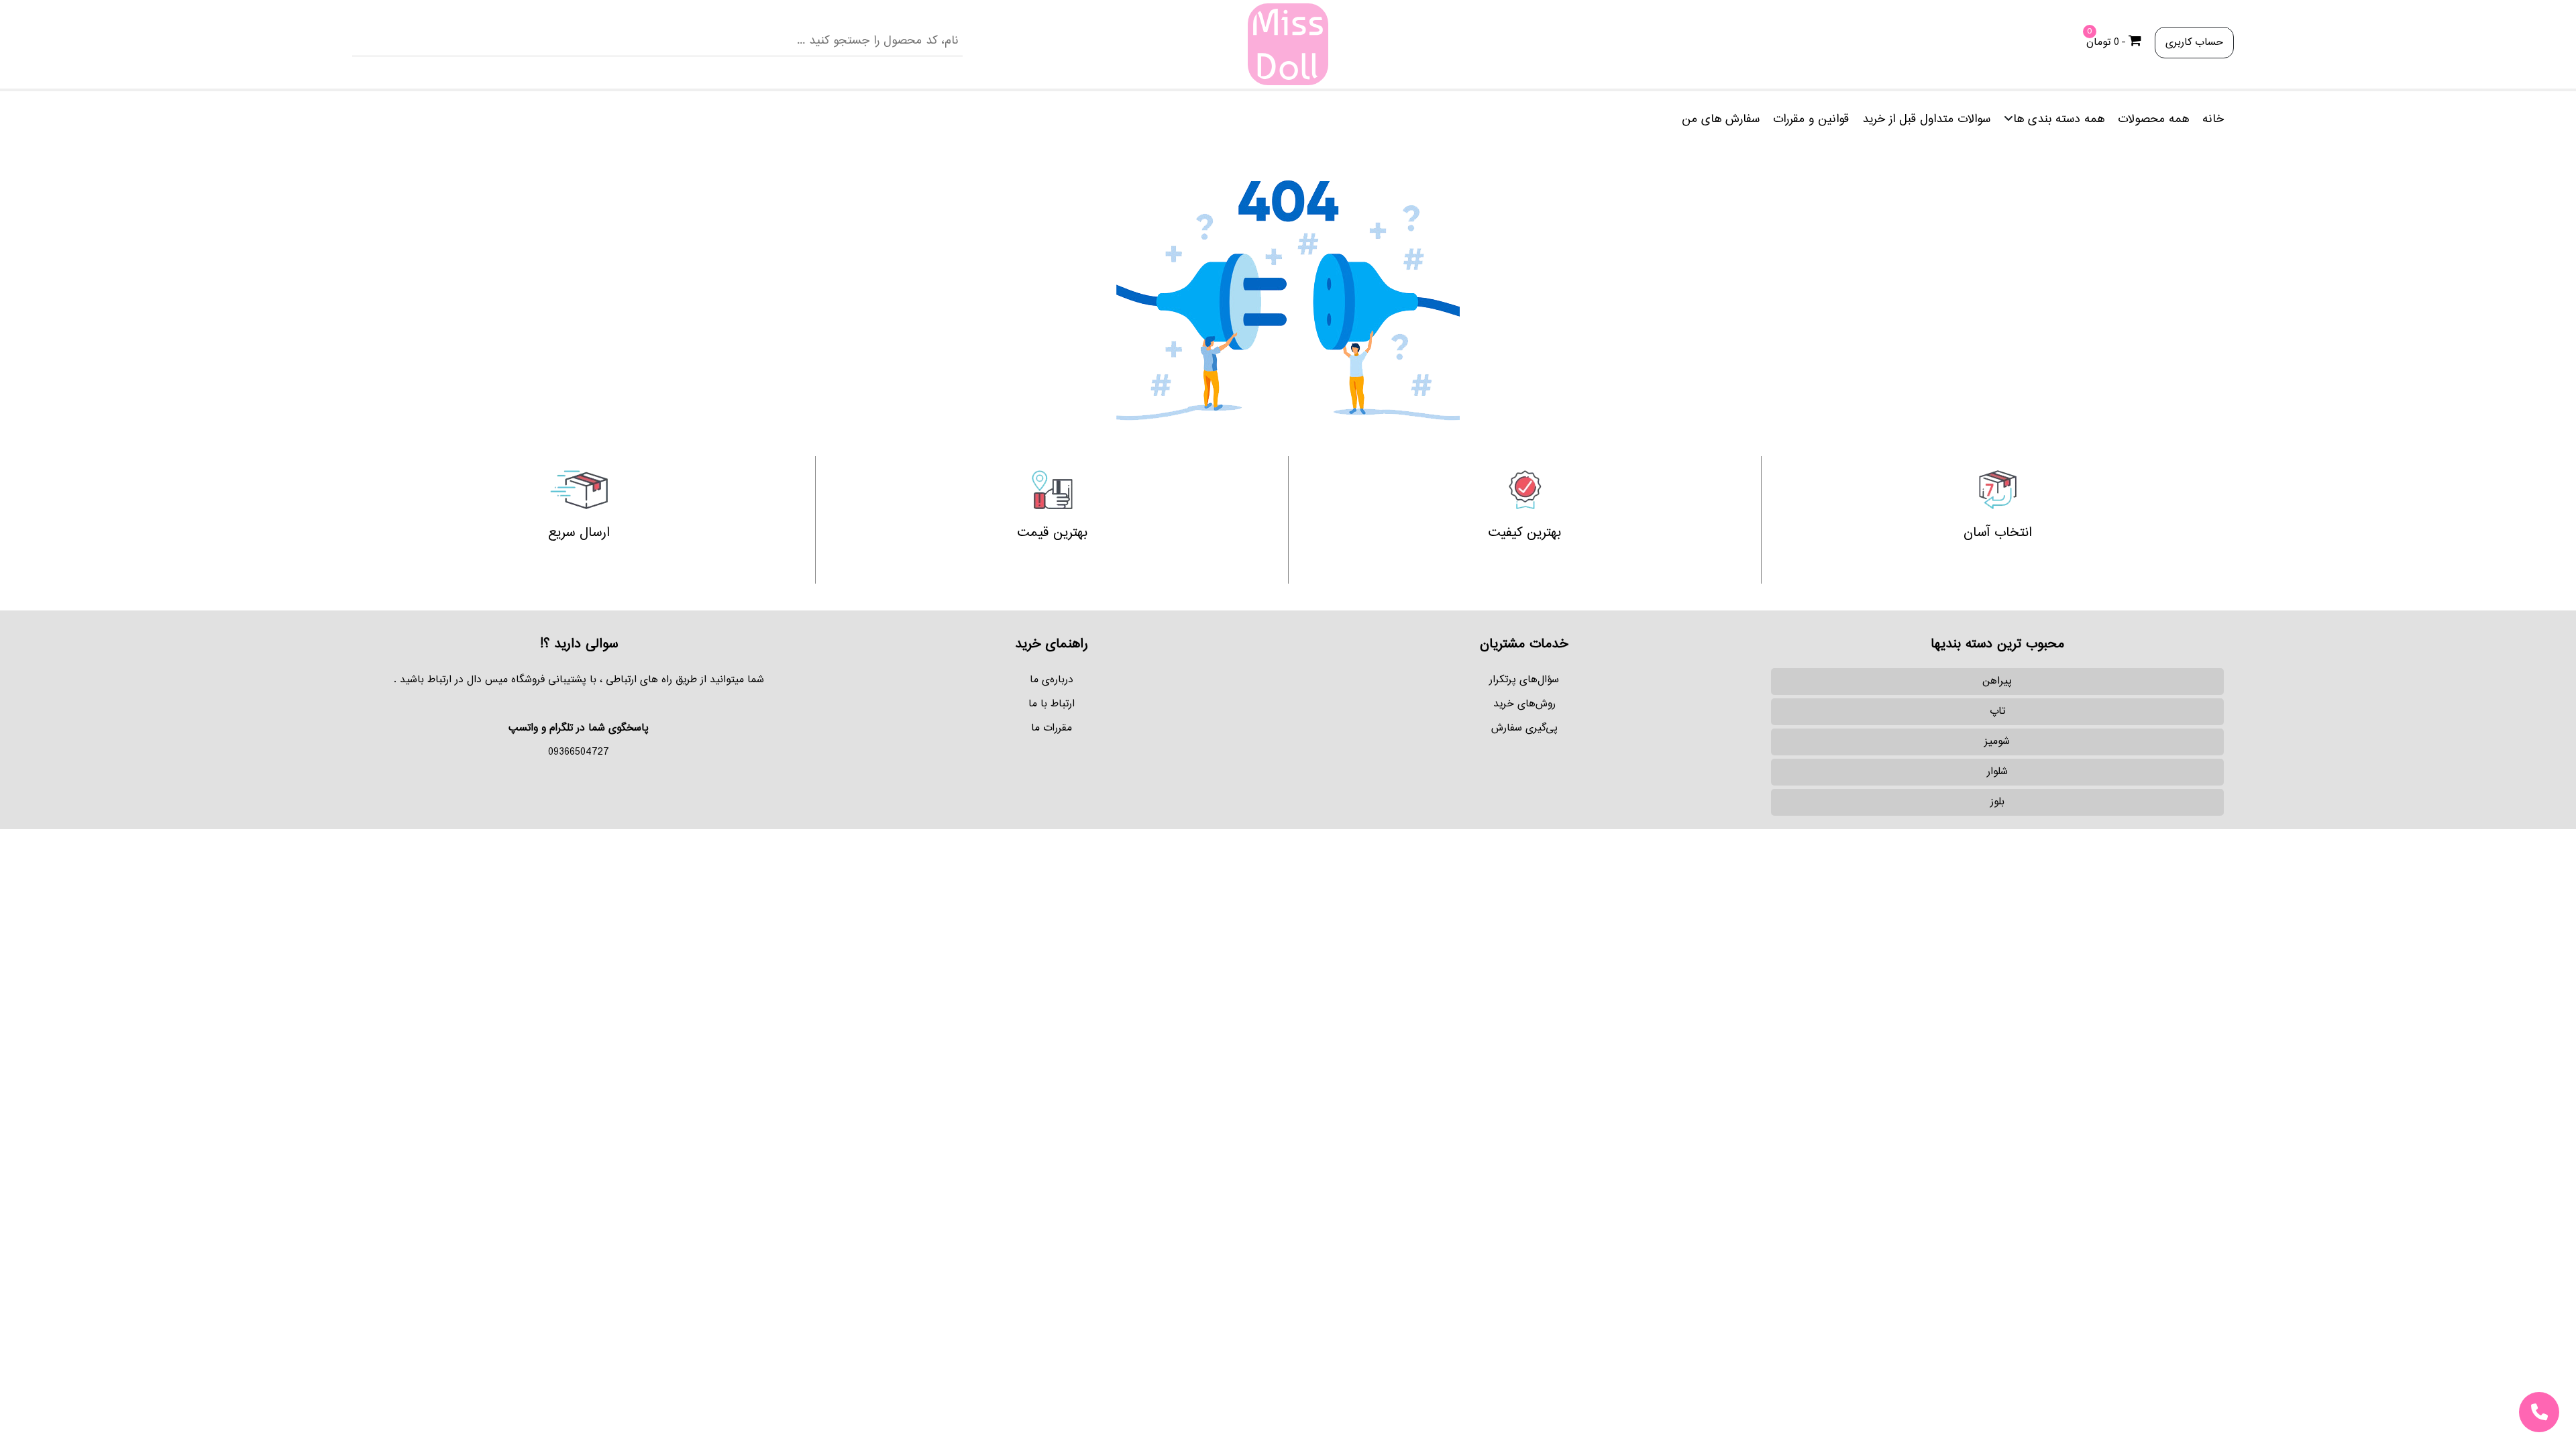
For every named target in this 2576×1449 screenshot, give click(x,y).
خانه (2213, 119)
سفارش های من (1721, 119)
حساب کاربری (2194, 43)
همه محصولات (2153, 119)
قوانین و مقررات (1811, 119)
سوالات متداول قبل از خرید (1926, 119)
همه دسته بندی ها (2059, 119)
